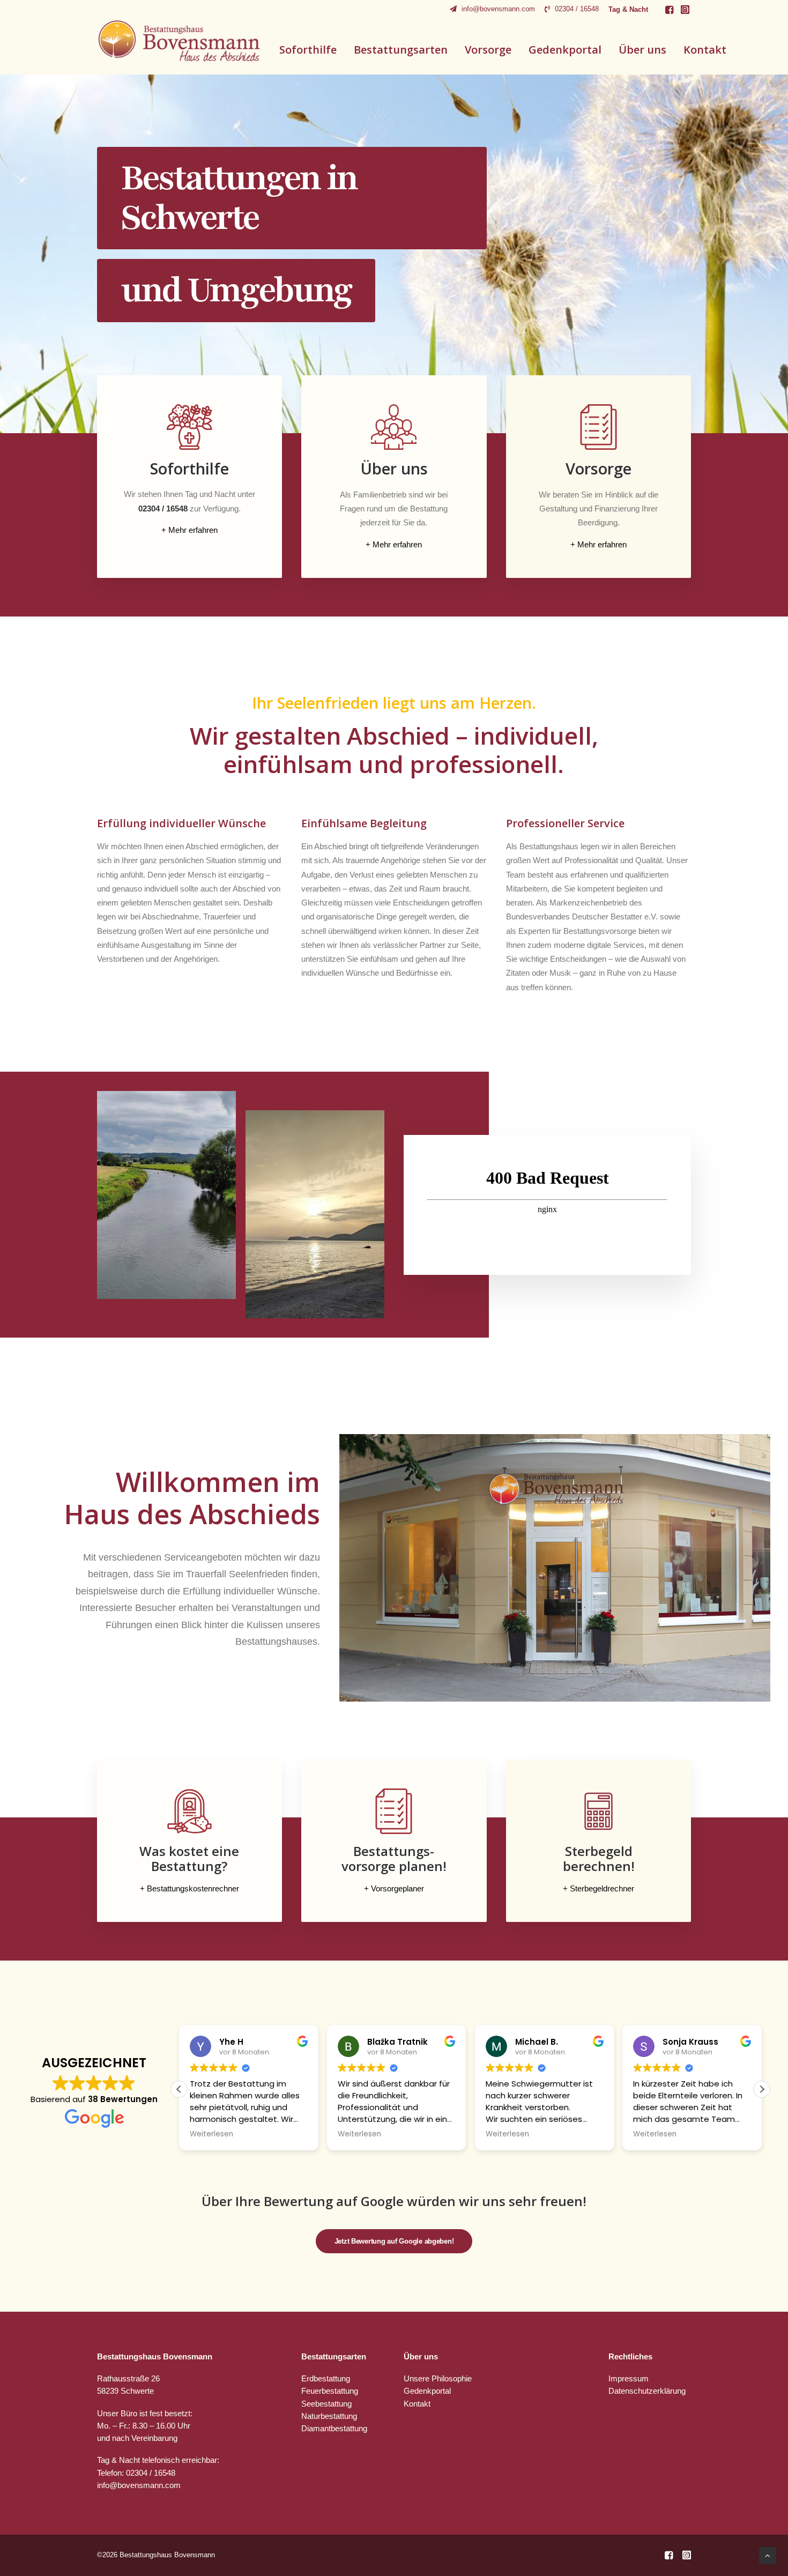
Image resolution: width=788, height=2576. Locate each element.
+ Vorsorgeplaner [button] (394, 1888)
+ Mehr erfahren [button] (189, 530)
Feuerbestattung (330, 2391)
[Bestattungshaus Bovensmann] (180, 41)
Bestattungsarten (401, 50)
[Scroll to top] (768, 2555)
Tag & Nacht (628, 9)
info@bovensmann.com (498, 9)
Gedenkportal (565, 50)
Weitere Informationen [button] (159, 327)
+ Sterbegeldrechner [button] (599, 1888)
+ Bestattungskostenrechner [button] (189, 1888)
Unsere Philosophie (438, 2378)
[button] (669, 10)
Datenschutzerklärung (647, 2391)
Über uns (642, 50)
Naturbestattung (329, 2416)
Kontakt (705, 50)
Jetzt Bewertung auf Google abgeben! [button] (394, 2241)
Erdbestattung (326, 2378)
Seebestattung (326, 2404)
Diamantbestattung (334, 2428)
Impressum (629, 2378)
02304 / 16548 (577, 9)
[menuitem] (492, 9)
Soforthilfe (308, 50)
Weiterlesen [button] (212, 2134)
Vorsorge (488, 50)
